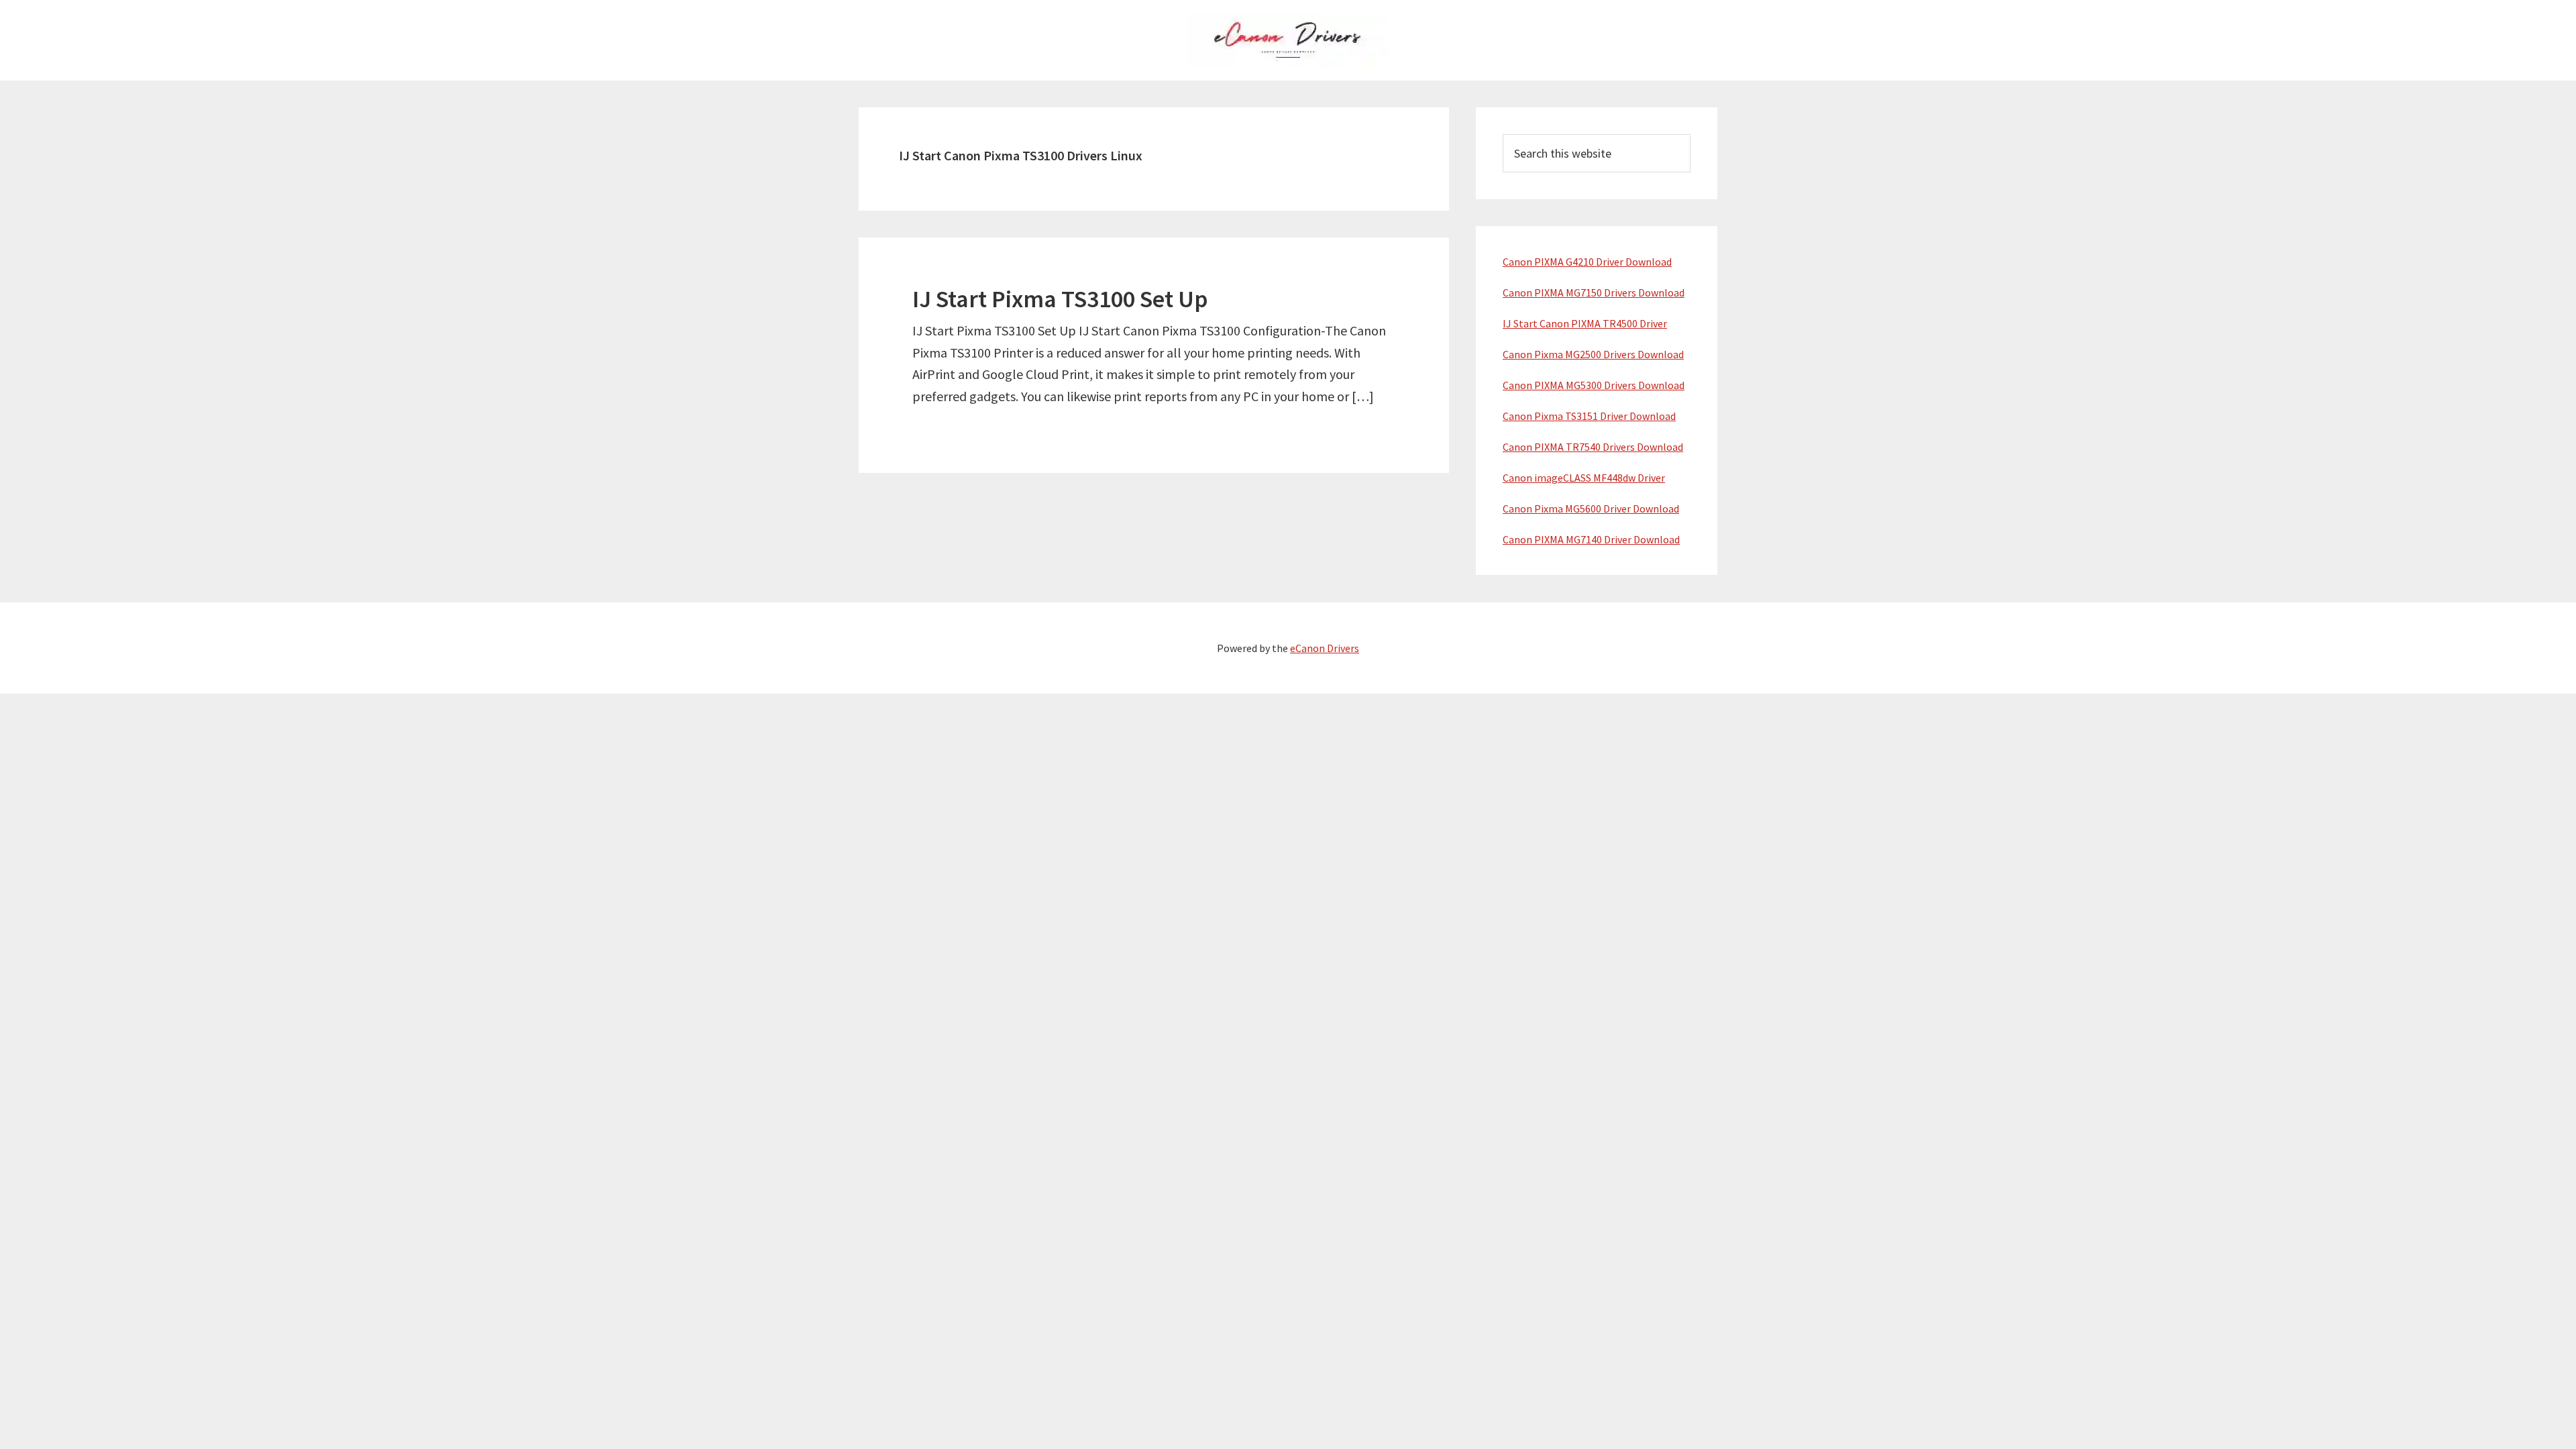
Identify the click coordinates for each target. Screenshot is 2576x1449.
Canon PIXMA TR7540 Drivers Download (1593, 447)
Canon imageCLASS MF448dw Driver (1584, 478)
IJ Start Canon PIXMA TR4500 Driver (1585, 323)
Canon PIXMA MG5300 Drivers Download (1594, 385)
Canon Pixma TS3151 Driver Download (1589, 416)
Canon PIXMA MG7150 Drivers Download (1594, 292)
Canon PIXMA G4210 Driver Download (1587, 262)
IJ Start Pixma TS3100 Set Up (1060, 299)
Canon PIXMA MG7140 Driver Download (1591, 539)
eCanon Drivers (1325, 648)
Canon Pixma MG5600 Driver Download (1591, 508)
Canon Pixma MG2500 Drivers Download (1593, 354)
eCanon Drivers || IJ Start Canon (1288, 40)
